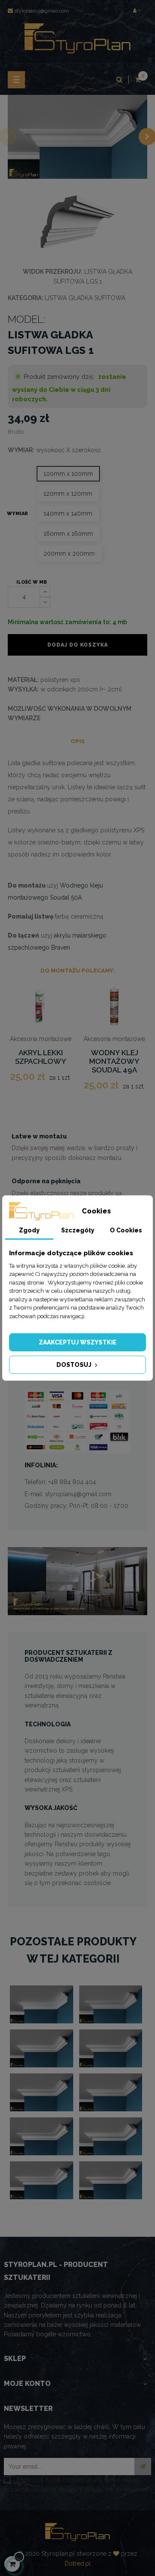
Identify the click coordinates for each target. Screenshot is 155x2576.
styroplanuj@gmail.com (42, 11)
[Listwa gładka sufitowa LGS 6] (42, 2092)
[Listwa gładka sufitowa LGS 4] (42, 2048)
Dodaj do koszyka (78, 645)
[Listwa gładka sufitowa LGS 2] (42, 2004)
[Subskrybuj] (143, 2467)
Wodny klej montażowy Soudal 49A (114, 1061)
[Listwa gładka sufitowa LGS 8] (42, 2136)
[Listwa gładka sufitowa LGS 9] (111, 2136)
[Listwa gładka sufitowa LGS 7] (111, 2092)
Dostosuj (74, 1365)
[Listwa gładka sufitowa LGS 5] (111, 2048)
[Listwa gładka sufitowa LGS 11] (111, 2180)
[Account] (137, 11)
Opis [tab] (78, 741)
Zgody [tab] (29, 1230)
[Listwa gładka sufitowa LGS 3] (111, 2004)
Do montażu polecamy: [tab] (78, 971)
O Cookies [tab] (126, 1230)
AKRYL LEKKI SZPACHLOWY (41, 1057)
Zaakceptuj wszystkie (78, 1342)
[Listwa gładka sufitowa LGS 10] (42, 2180)
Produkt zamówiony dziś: (59, 377)
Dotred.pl (78, 2563)
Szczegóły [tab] (78, 1230)
